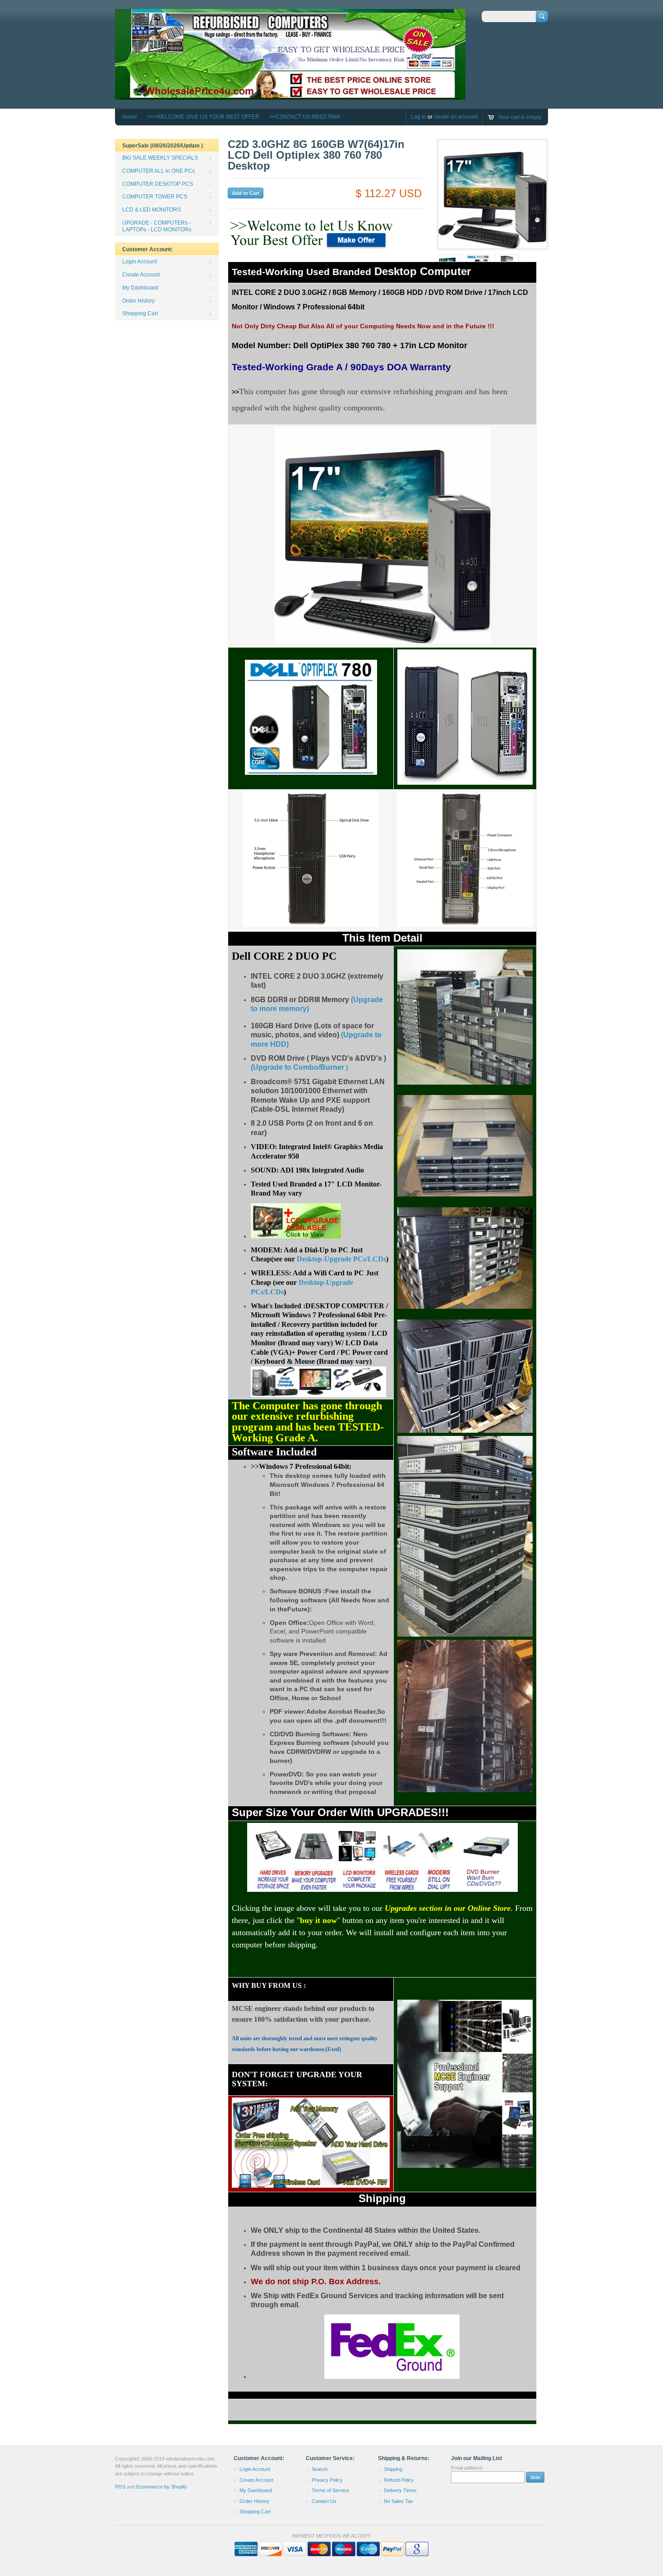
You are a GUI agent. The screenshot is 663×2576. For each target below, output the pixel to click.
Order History (138, 301)
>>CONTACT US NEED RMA (305, 117)
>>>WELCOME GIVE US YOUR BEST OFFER (203, 117)
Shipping (393, 2469)
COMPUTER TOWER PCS (155, 197)
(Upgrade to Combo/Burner (297, 1067)
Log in (419, 117)
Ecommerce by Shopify (162, 2487)
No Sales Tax (398, 2501)
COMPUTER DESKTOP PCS (158, 184)
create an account (456, 117)
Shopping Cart (140, 313)
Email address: (467, 2468)
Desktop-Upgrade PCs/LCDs (341, 1259)
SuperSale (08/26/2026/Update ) (163, 146)
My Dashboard (140, 288)
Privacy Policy (327, 2480)
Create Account (141, 275)
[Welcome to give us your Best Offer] (313, 249)
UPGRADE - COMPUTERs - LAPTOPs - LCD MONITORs (157, 226)
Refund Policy (399, 2480)
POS (120, 2487)
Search (320, 2469)
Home (130, 117)
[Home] (290, 95)
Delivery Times (400, 2490)
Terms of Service (330, 2490)
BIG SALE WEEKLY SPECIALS (160, 158)
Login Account (140, 262)
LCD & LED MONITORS (152, 210)
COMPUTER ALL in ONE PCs (159, 171)
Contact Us (324, 2501)
